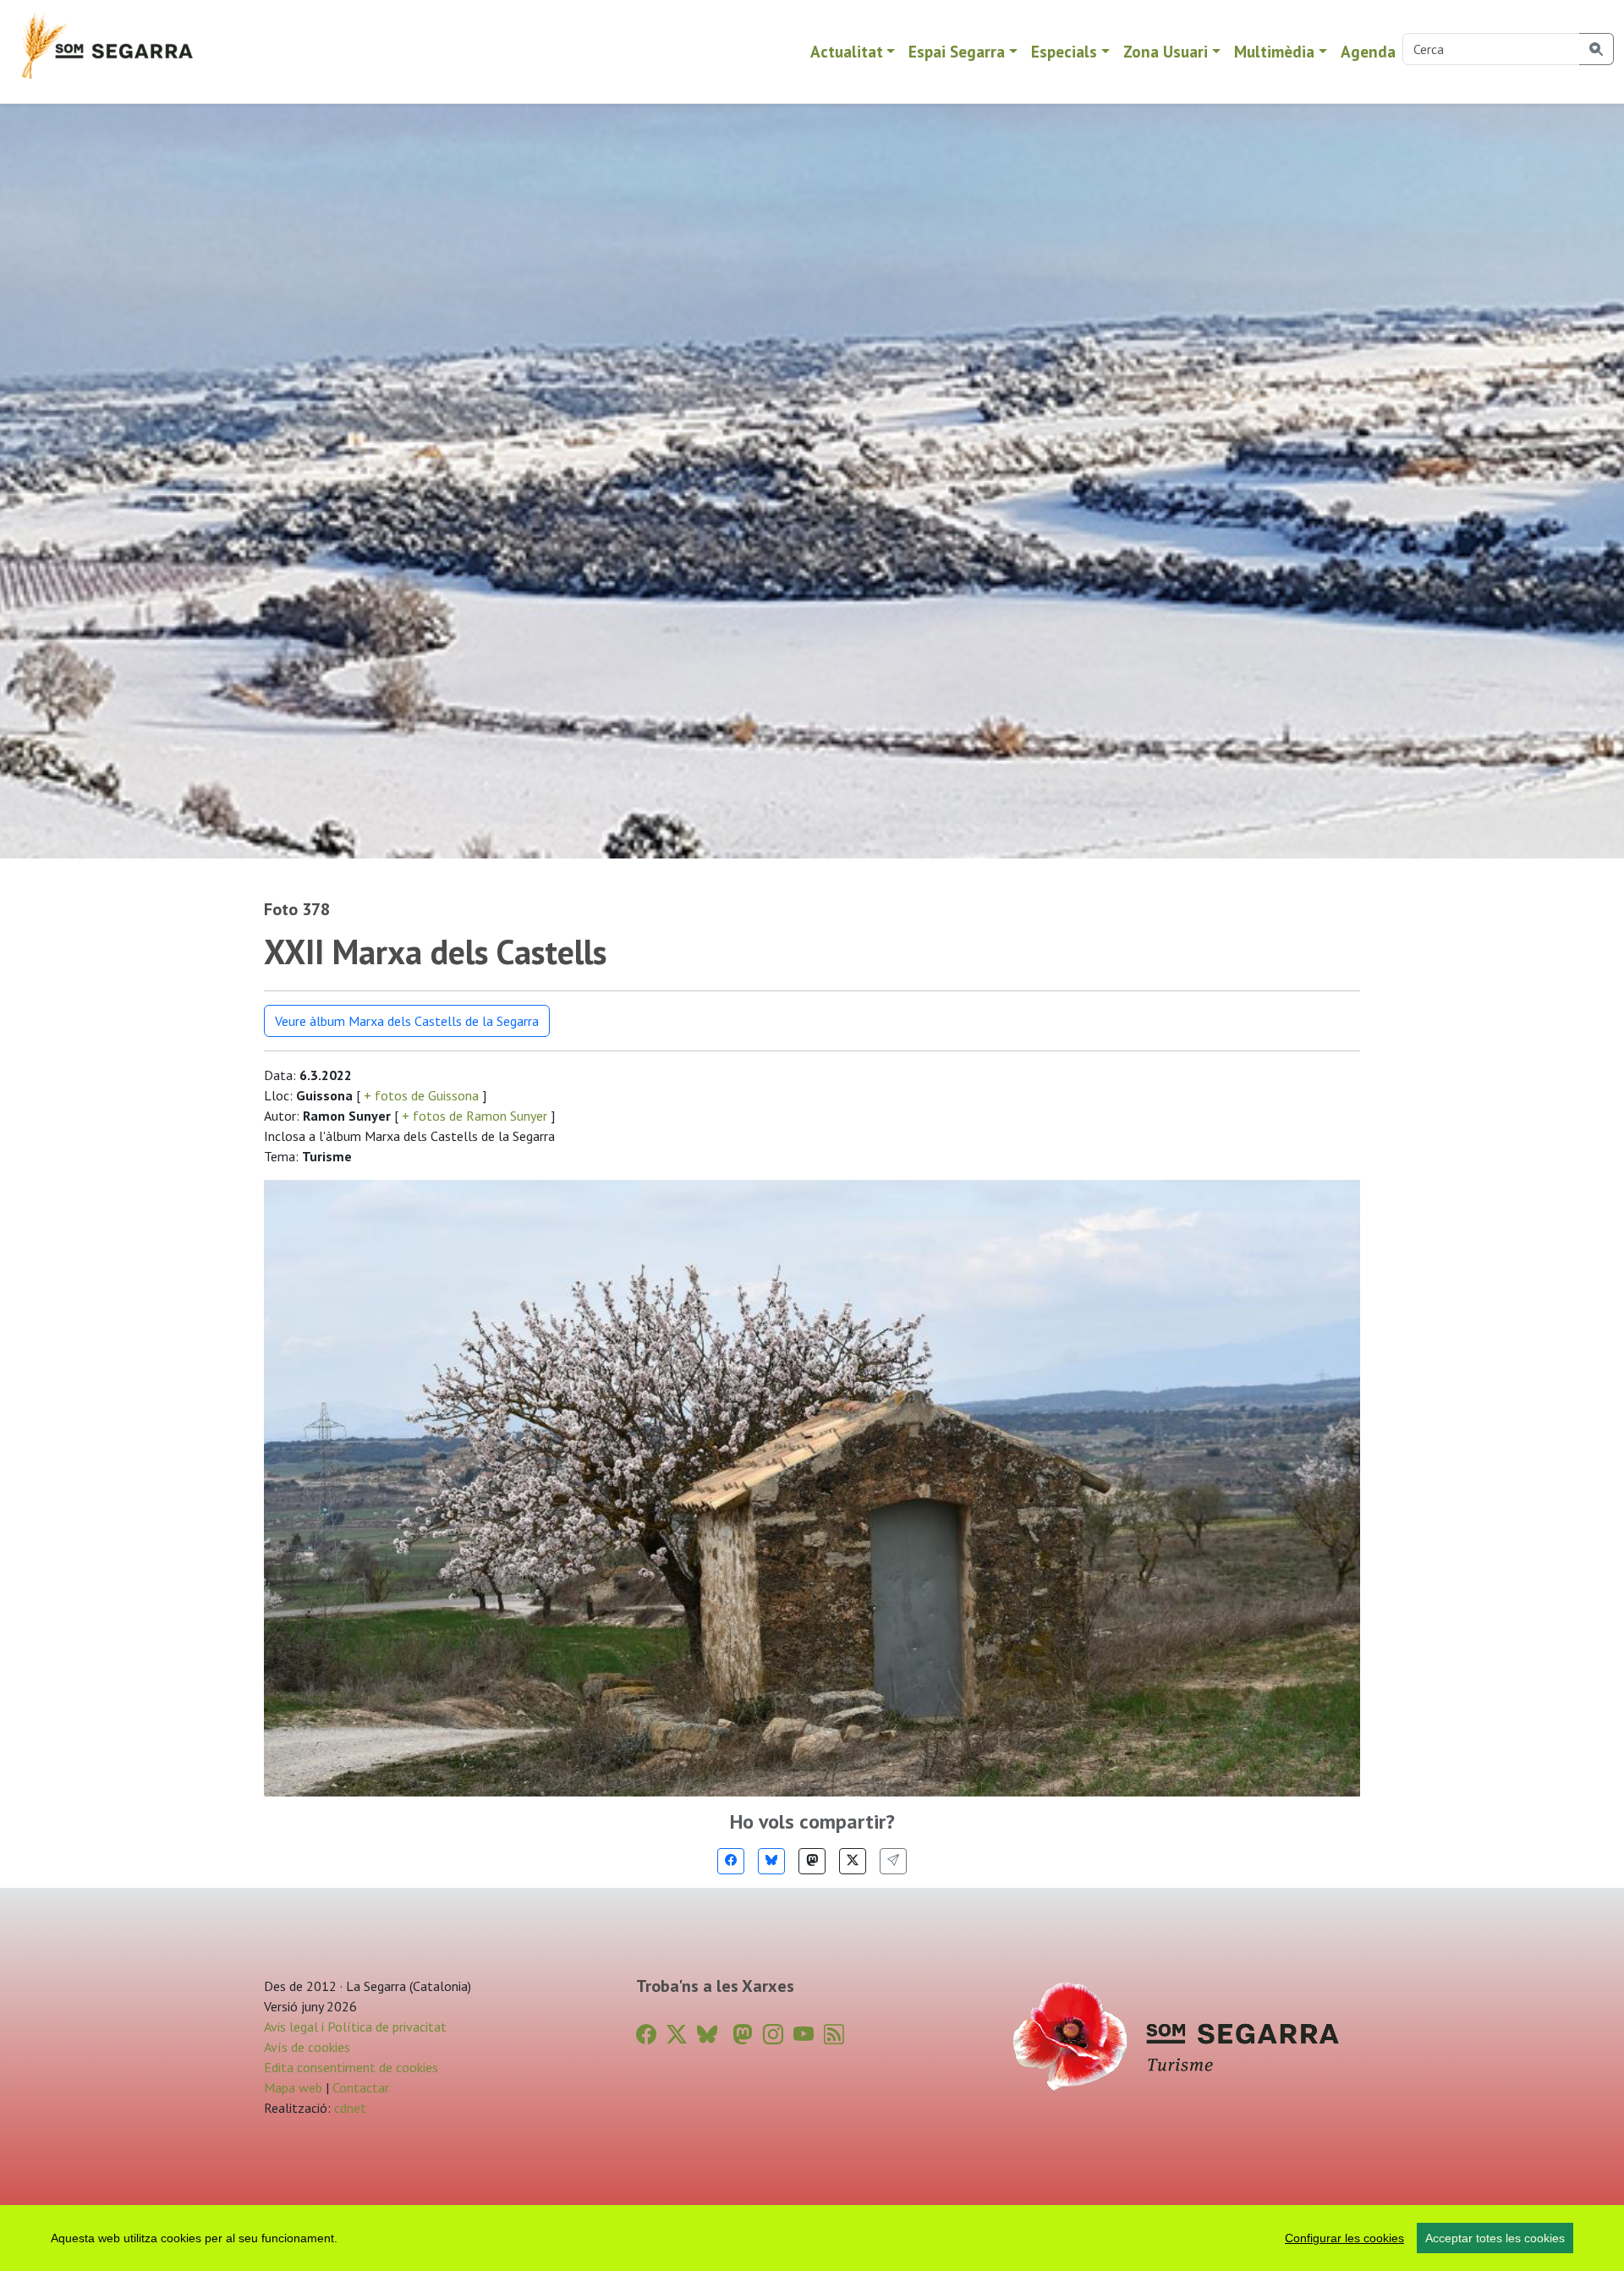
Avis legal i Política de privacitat (355, 2027)
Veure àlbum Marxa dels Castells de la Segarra (407, 1021)
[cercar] (1597, 49)
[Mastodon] (812, 1861)
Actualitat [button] (847, 51)
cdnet (348, 2108)
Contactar (361, 2087)
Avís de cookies (307, 2047)
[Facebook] (731, 1861)
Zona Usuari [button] (1166, 51)
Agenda (1368, 51)
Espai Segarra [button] (957, 51)
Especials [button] (1064, 51)
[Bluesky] (771, 1861)
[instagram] (773, 2035)
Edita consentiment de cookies (351, 2067)
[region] (812, 2238)
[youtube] (804, 2035)
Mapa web (293, 2087)
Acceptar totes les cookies (1495, 2238)
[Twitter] (853, 1861)
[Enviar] (893, 1861)
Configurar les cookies (1344, 2238)
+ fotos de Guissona (421, 1095)
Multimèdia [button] (1274, 51)
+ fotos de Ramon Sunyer (475, 1116)
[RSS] (834, 2035)
